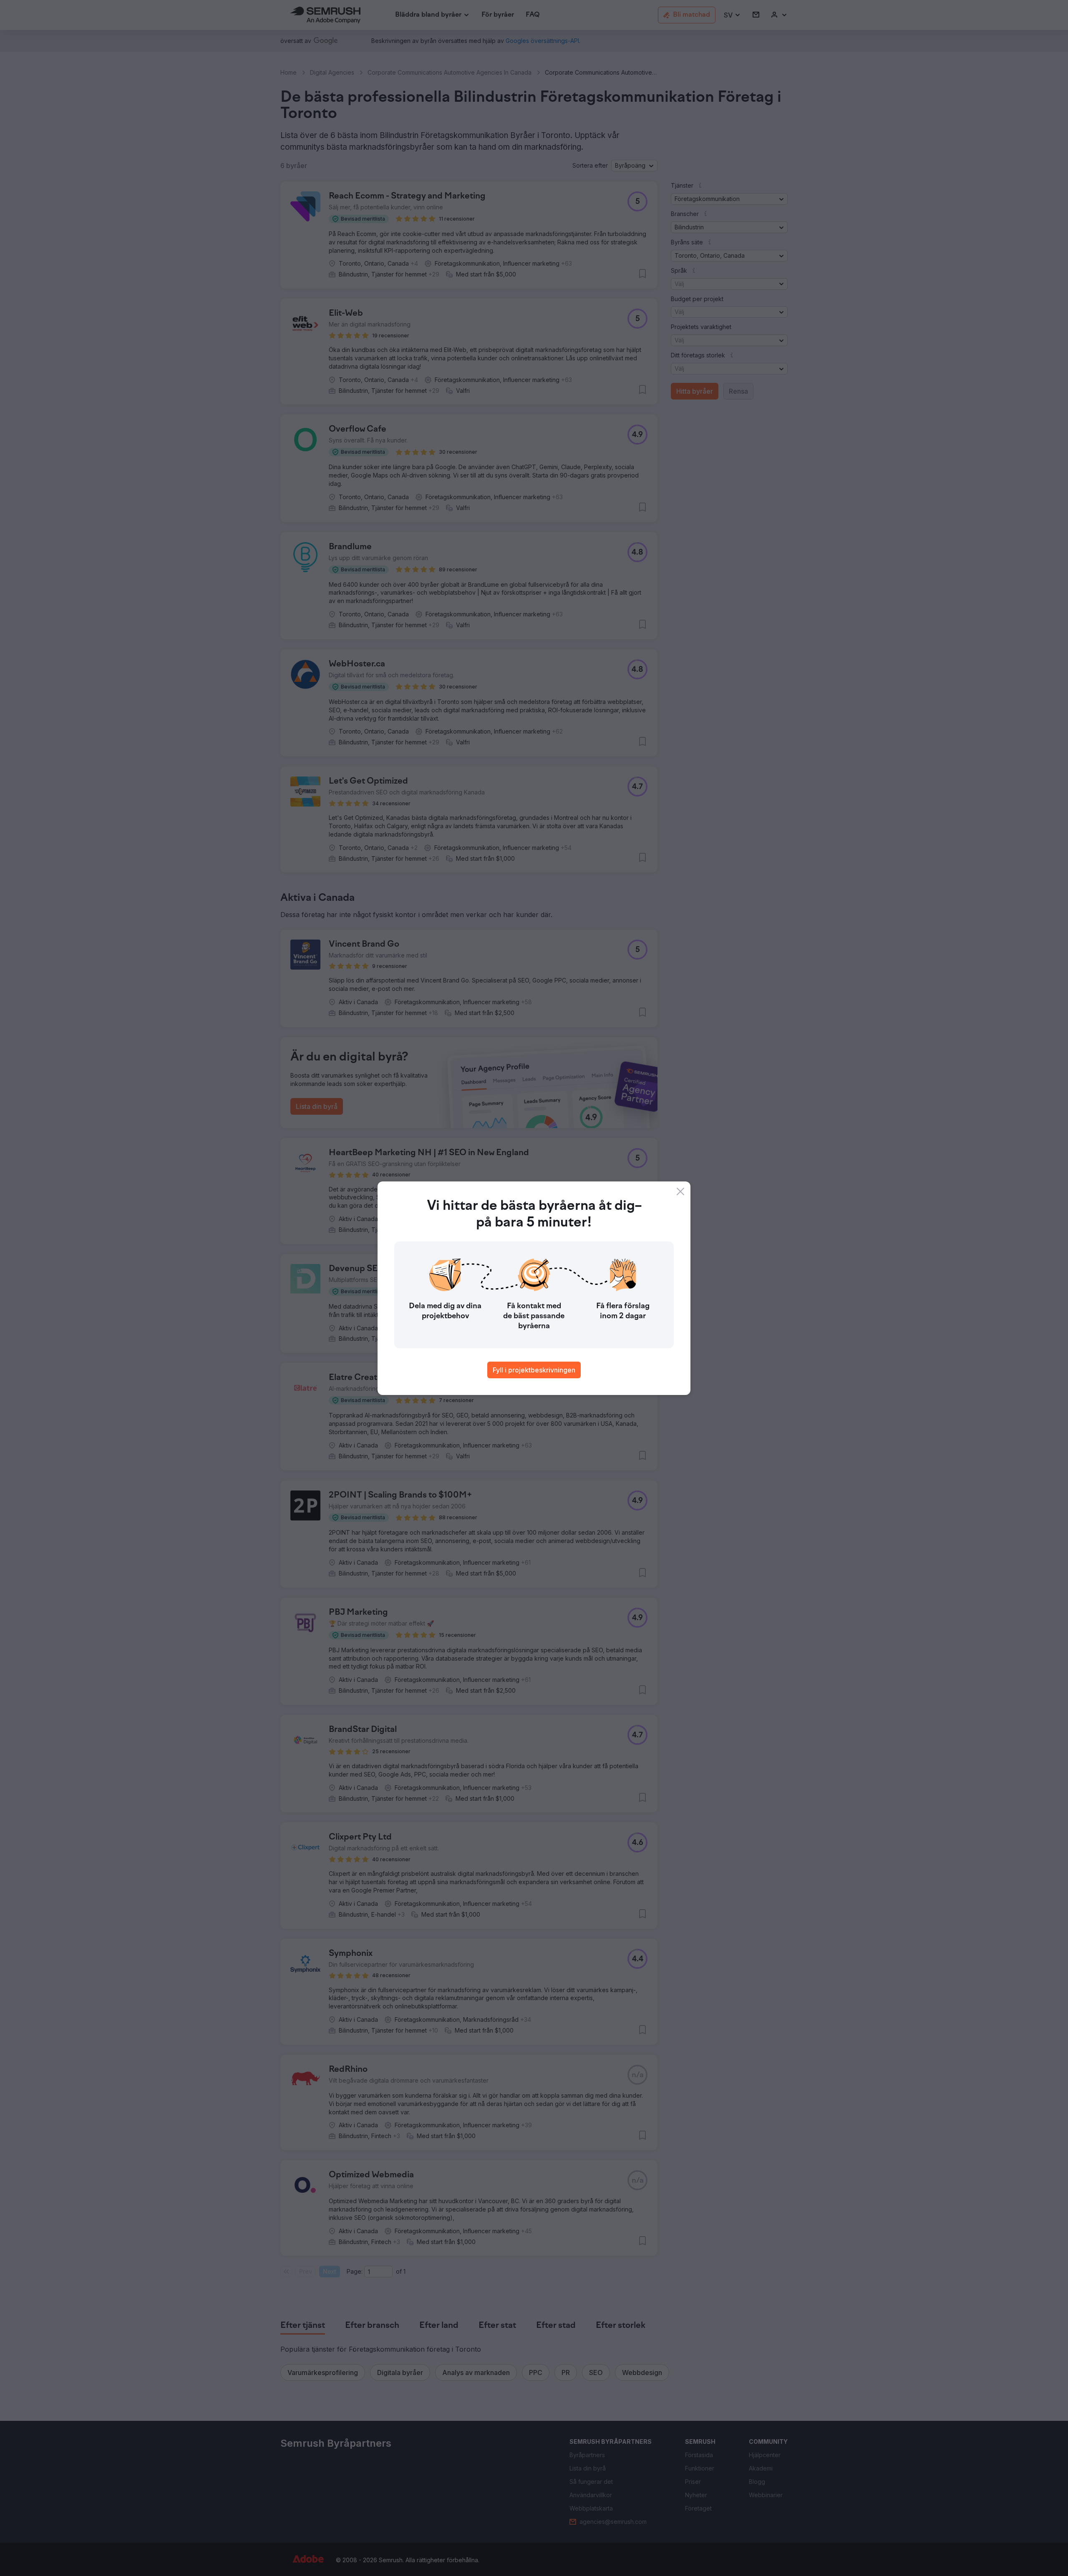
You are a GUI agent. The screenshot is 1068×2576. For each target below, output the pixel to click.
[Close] (680, 1191)
